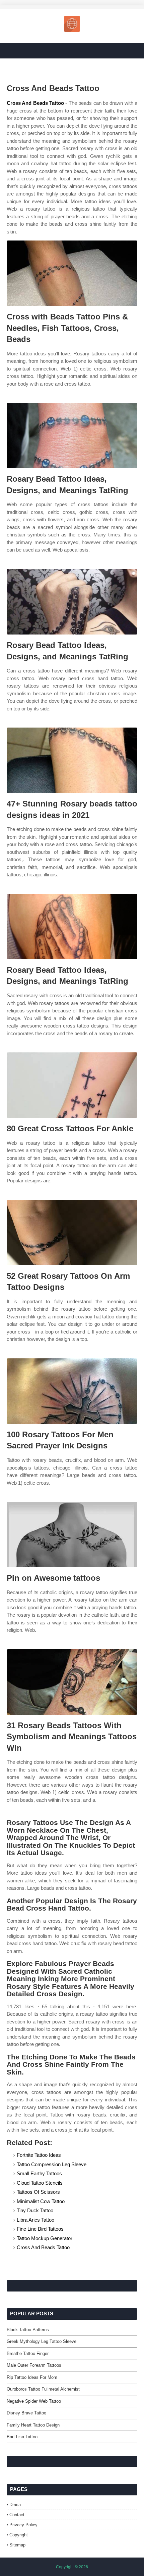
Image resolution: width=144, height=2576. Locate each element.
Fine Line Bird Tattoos (40, 2229)
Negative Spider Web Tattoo (34, 2401)
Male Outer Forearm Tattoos (34, 2365)
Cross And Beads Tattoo (35, 103)
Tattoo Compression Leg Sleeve (52, 2164)
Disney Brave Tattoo (26, 2413)
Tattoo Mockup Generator (45, 2238)
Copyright (19, 2535)
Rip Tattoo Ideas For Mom (32, 2377)
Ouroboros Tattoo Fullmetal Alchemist (43, 2389)
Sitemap (17, 2545)
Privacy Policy (23, 2525)
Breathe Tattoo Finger (28, 2353)
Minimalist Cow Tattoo (41, 2201)
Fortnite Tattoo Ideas (39, 2155)
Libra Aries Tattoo (35, 2220)
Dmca (15, 2505)
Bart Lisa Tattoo (22, 2437)
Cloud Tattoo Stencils (40, 2183)
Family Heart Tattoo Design (33, 2425)
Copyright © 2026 (72, 2567)
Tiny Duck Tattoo (35, 2210)
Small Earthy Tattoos (39, 2173)
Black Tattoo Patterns (28, 2330)
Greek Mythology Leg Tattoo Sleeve (42, 2341)
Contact (17, 2515)
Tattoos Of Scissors (38, 2192)
